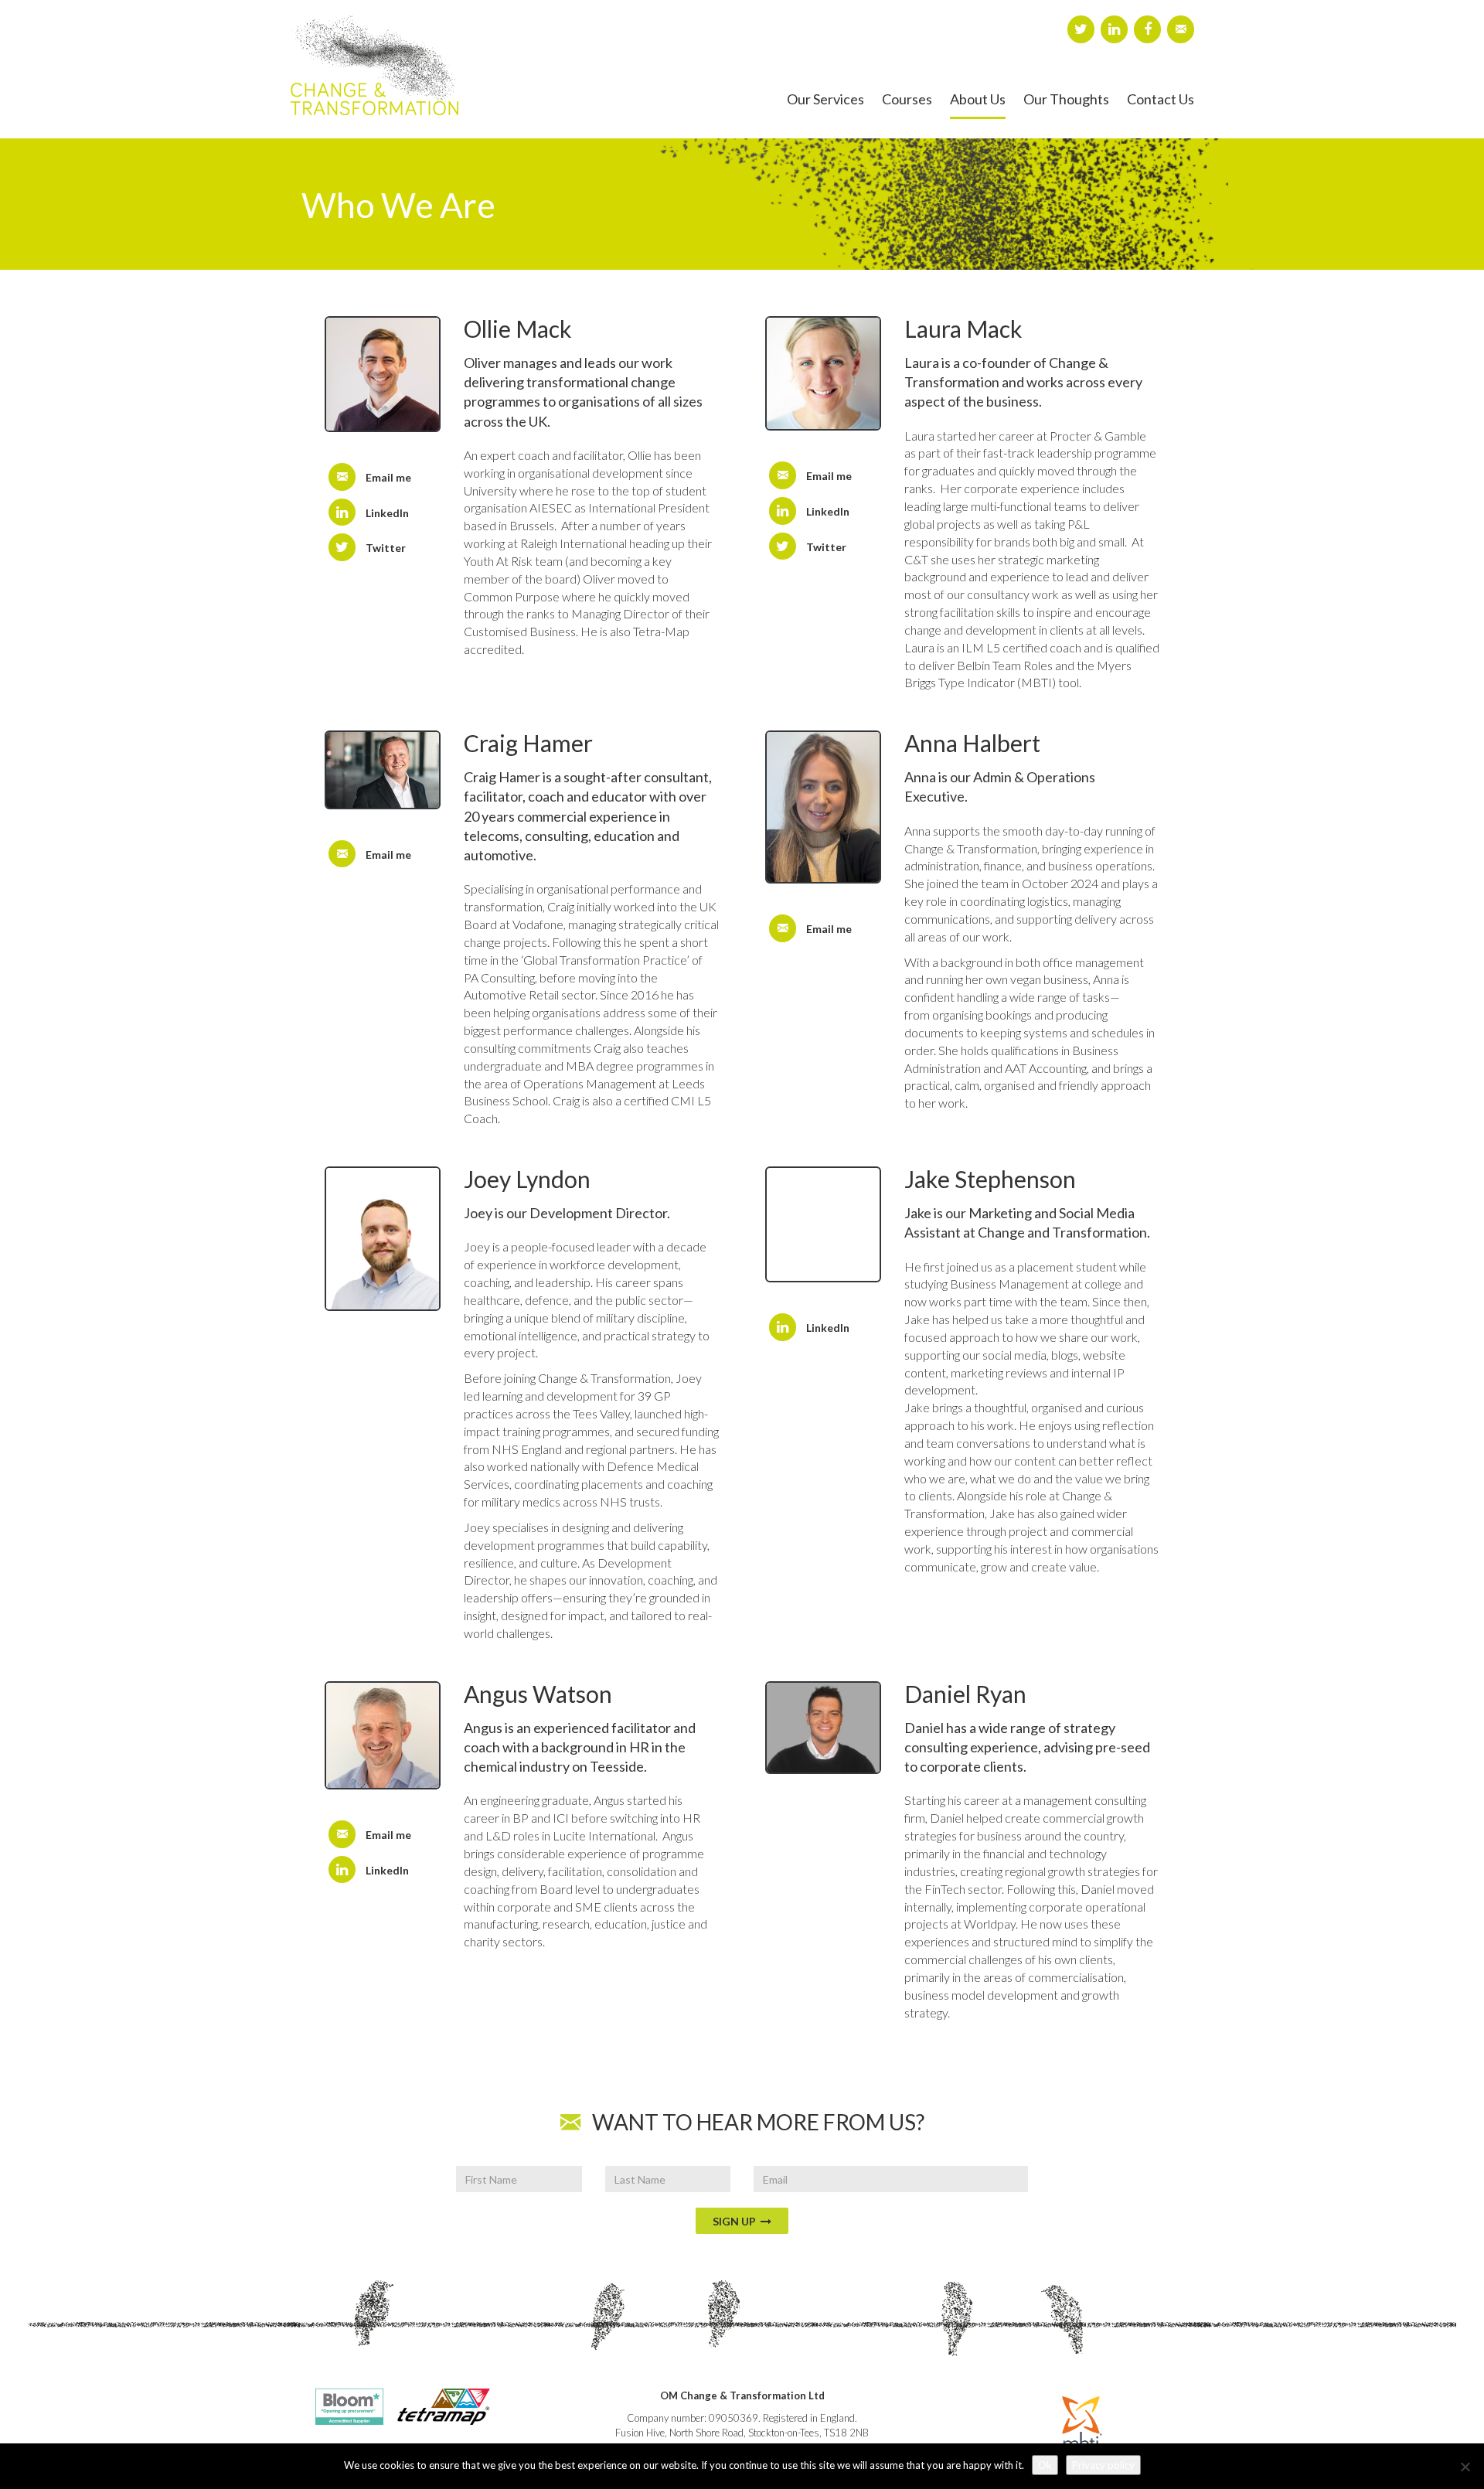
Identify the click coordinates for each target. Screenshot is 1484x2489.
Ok (1045, 2465)
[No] (1465, 2467)
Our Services (825, 99)
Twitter (386, 548)
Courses (907, 99)
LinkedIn (387, 513)
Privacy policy (1103, 2465)
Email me (388, 477)
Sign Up (737, 2221)
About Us (978, 99)
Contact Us (1161, 99)
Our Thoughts (1066, 99)
